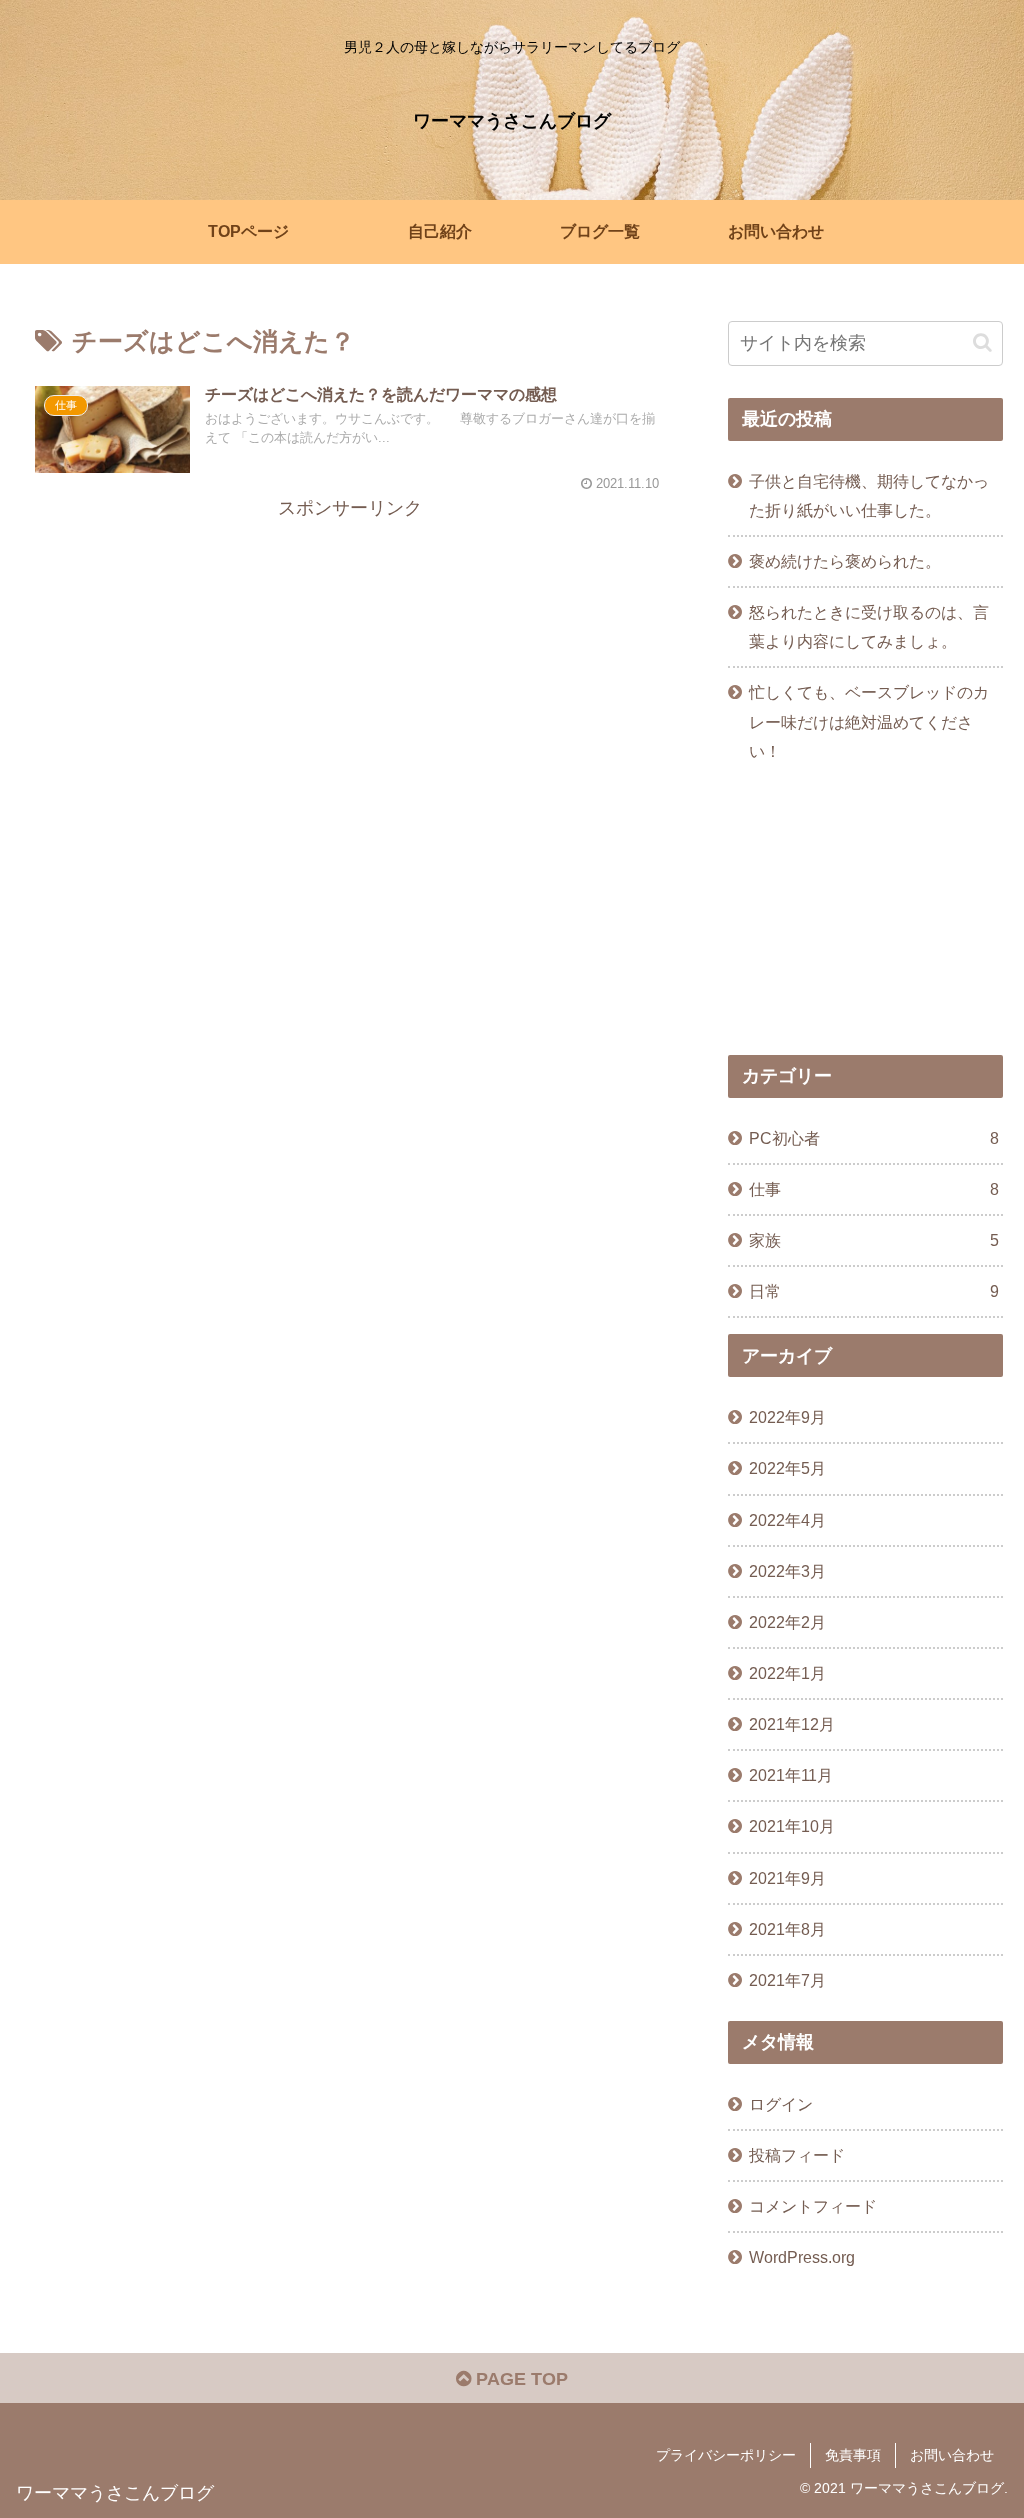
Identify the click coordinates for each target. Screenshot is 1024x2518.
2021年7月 (787, 1980)
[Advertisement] (350, 665)
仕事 (873, 1189)
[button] (982, 342)
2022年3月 (787, 1571)
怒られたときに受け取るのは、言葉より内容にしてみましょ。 (869, 626)
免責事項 (853, 2455)
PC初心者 (873, 1138)
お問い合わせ (952, 2455)
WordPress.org (802, 2257)
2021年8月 (787, 1929)
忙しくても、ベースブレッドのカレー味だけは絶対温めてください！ (869, 721)
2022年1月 (787, 1673)
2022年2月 (787, 1622)
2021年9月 (787, 1878)
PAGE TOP (519, 2379)
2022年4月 (787, 1520)
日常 (873, 1291)
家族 (873, 1240)
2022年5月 (787, 1468)
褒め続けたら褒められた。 (845, 561)
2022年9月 (787, 1417)
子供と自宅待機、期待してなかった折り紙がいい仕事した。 (869, 495)
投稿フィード (797, 2155)
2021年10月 (792, 1826)
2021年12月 (792, 1724)
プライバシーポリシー (726, 2455)
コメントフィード (813, 2206)
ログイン (781, 2104)
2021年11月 (791, 1775)
